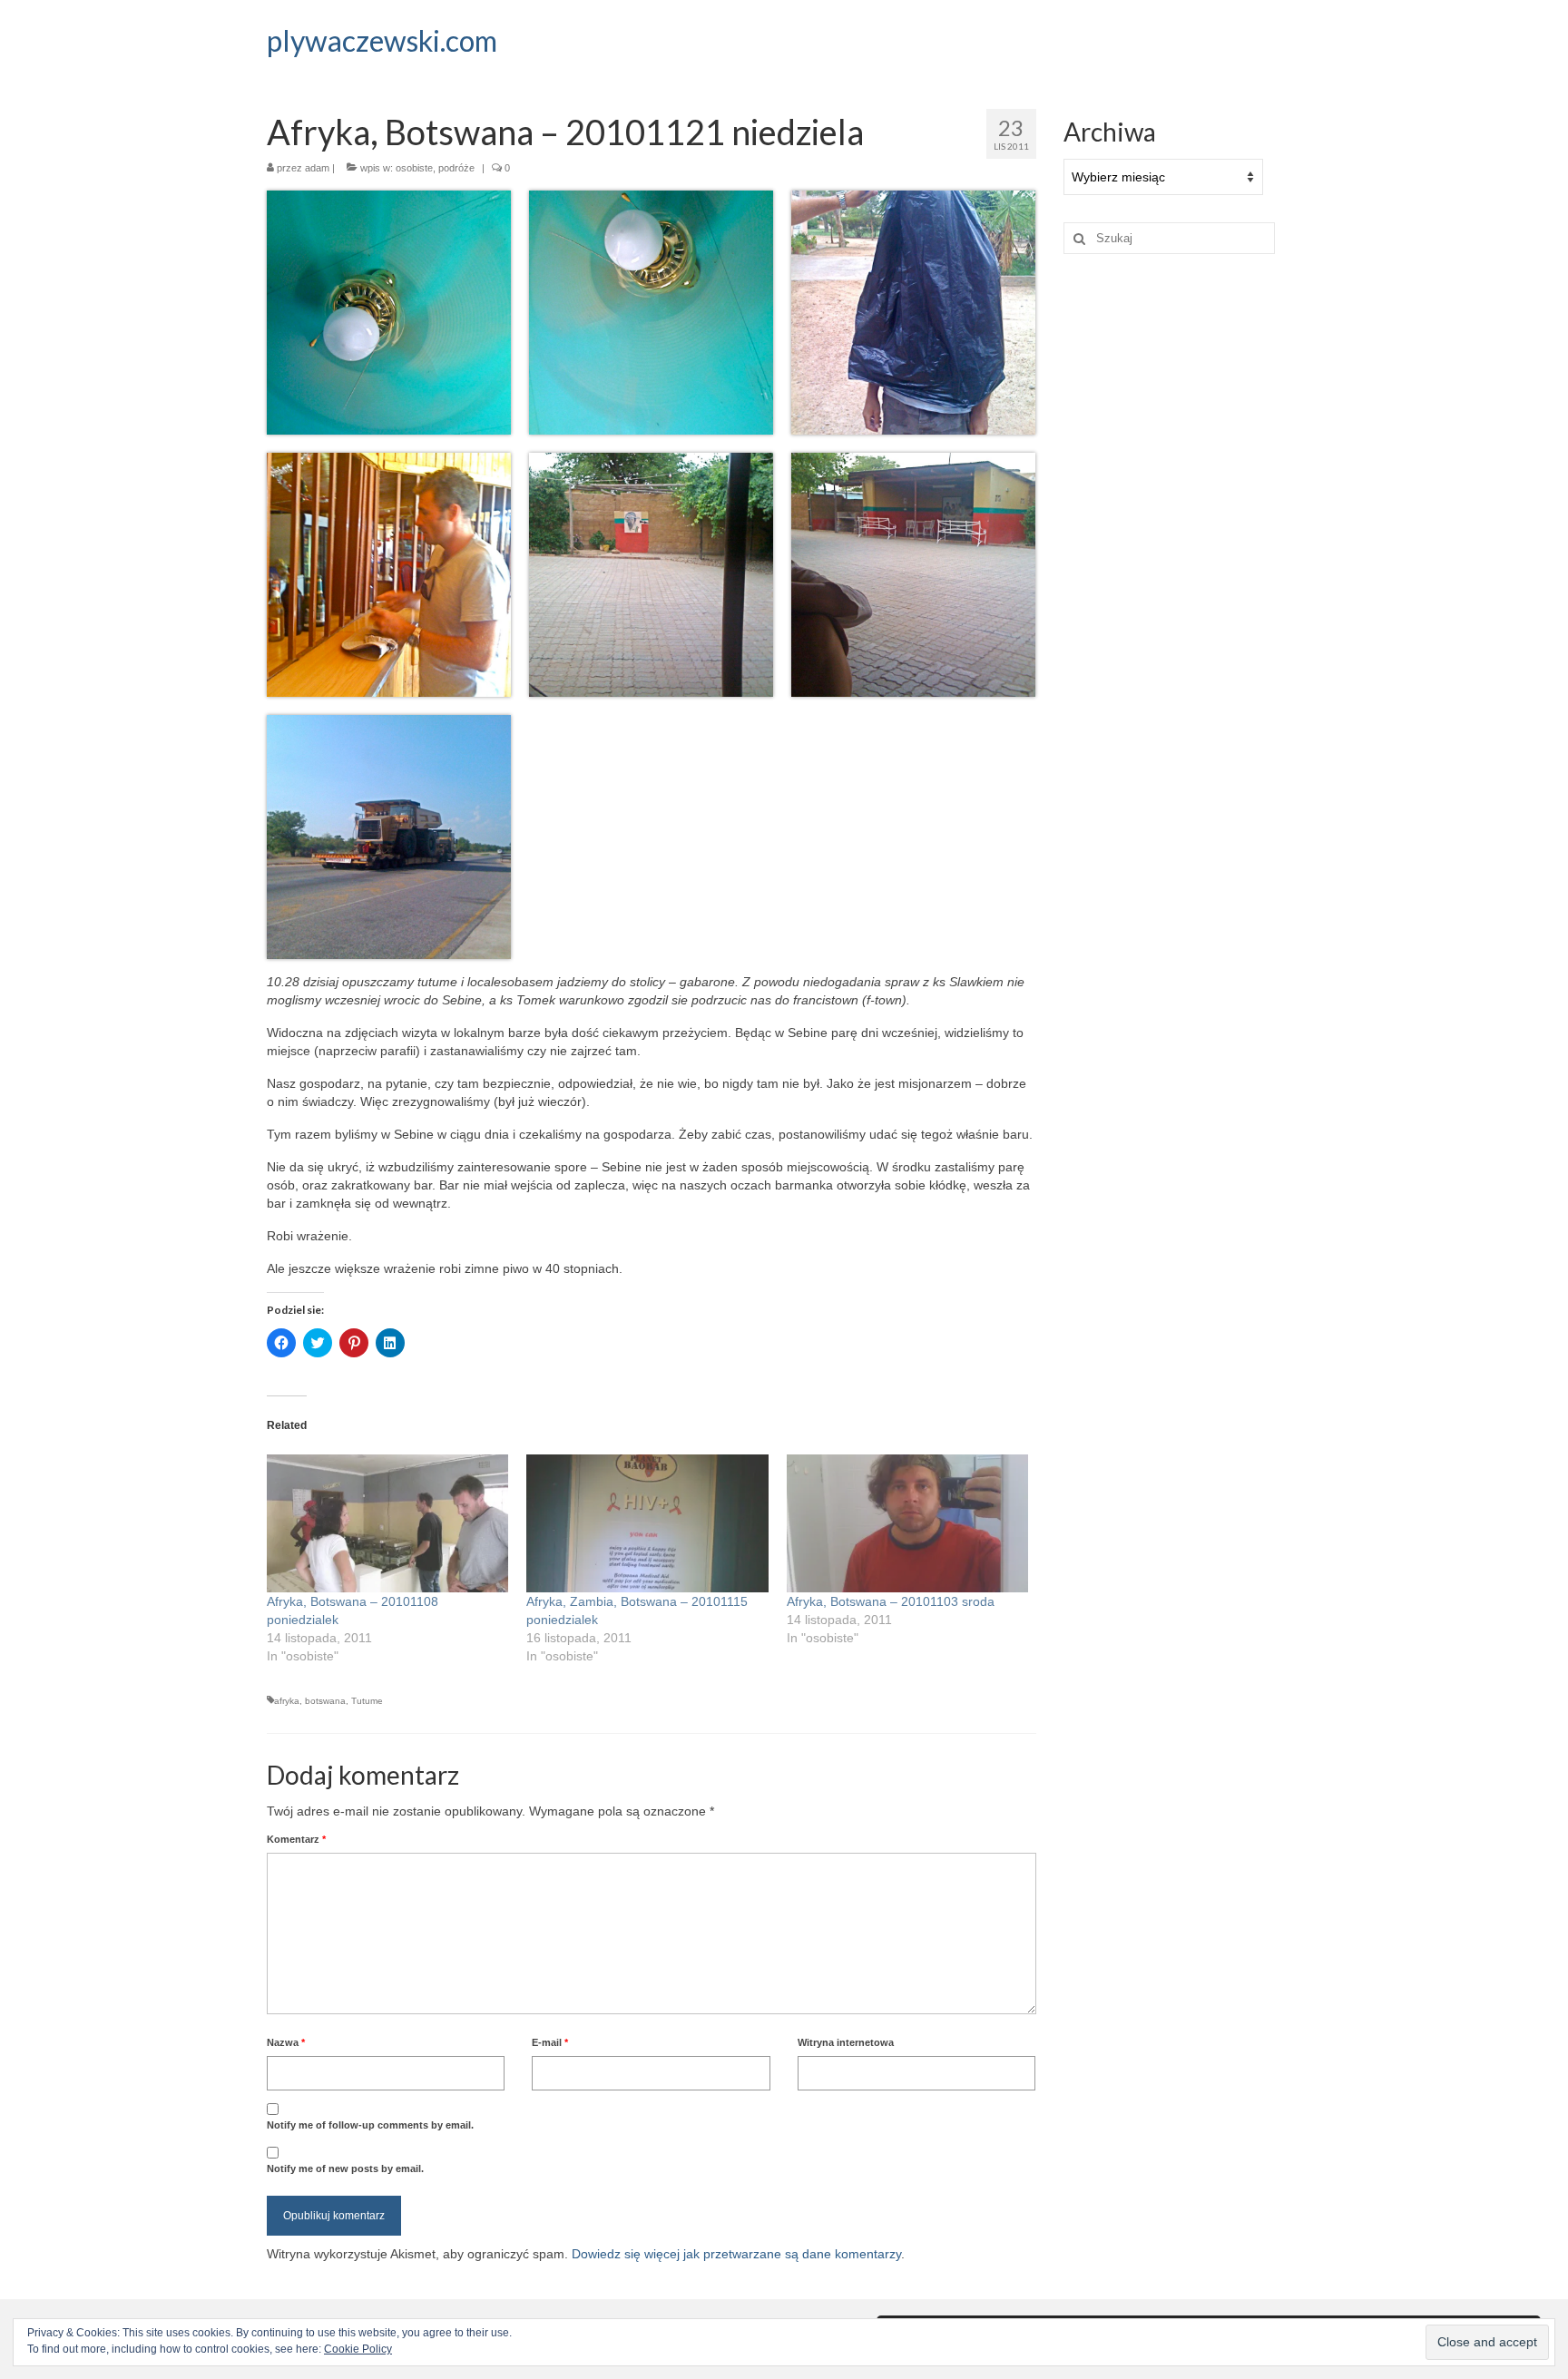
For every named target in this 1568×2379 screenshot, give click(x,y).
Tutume (367, 1701)
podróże (456, 168)
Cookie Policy (358, 2349)
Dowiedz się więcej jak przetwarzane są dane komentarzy (736, 2254)
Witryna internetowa (846, 2042)
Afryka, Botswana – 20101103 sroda (891, 1601)
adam (317, 168)
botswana (325, 1701)
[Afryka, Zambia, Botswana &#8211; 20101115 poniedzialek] (647, 1523)
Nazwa (286, 2042)
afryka (287, 1701)
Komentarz (296, 1839)
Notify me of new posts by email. (345, 2169)
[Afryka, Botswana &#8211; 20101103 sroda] (907, 1523)
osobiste (414, 168)
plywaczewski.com (382, 40)
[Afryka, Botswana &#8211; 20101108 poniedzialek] (387, 1523)
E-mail (550, 2042)
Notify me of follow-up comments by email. (370, 2125)
